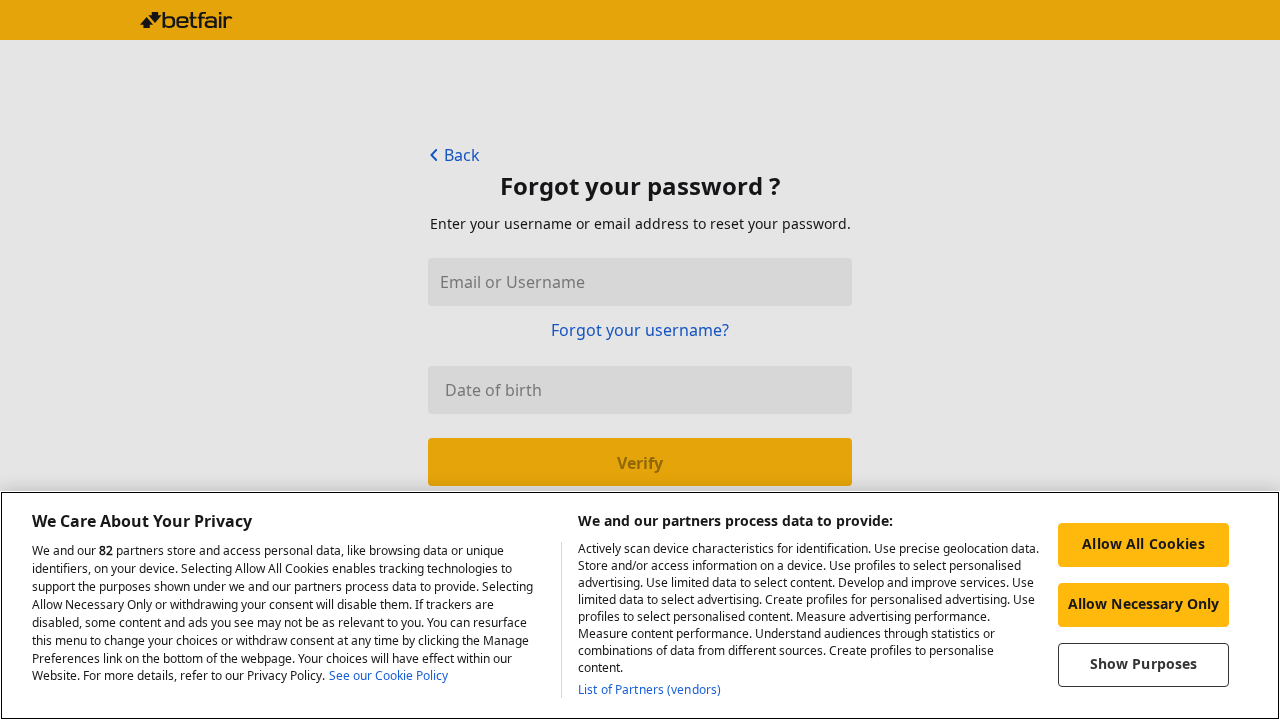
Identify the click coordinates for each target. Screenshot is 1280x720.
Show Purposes (1144, 663)
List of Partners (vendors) (649, 689)
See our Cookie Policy (388, 676)
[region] (640, 605)
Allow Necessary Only (1144, 603)
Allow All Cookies (1143, 543)
